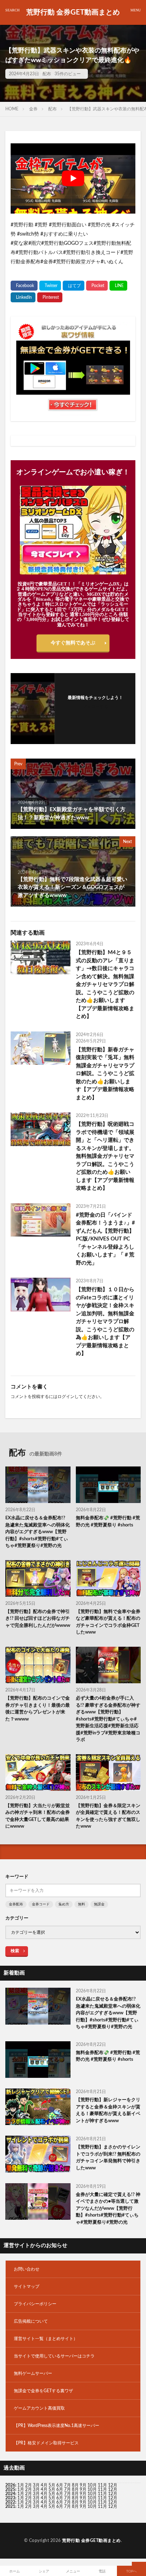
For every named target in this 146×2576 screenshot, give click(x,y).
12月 (113, 2489)
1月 (21, 2485)
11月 (102, 2489)
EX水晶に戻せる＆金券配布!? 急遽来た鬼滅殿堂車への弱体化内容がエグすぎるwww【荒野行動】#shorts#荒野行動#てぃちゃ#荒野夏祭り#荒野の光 (38, 1532)
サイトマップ (27, 2286)
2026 (10, 2485)
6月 (60, 2485)
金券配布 (16, 1904)
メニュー (73, 2571)
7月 (68, 2485)
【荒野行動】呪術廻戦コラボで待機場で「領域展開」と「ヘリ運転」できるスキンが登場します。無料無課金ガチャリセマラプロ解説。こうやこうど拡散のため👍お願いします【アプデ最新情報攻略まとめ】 (105, 1156)
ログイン (66, 1397)
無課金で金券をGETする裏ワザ (43, 2391)
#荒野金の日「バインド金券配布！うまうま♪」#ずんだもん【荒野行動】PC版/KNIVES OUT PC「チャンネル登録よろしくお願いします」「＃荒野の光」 (105, 1239)
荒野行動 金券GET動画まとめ (73, 12)
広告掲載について (31, 2321)
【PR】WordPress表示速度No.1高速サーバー (57, 2426)
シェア (44, 2571)
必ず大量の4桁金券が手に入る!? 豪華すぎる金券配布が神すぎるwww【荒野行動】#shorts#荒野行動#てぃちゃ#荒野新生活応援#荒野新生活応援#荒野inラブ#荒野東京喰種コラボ (108, 1719)
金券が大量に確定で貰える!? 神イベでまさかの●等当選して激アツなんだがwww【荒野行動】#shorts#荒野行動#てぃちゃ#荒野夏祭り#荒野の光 (108, 2209)
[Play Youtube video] (73, 178)
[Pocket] (97, 286)
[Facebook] (24, 286)
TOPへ (131, 2571)
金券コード (41, 1904)
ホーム (15, 2571)
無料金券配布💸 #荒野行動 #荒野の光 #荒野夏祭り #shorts (108, 1522)
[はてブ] (74, 286)
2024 (10, 2494)
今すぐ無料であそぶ (73, 643)
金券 (33, 109)
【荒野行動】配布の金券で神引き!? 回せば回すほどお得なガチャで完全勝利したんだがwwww (38, 1619)
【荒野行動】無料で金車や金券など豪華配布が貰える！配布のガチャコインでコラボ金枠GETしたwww (108, 1622)
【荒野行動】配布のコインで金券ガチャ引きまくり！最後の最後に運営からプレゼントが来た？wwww (38, 1709)
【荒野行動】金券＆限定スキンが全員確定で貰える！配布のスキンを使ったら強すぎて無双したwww (108, 1816)
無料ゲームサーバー (33, 2373)
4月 (44, 2485)
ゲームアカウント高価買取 (39, 2408)
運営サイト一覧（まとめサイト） (46, 2339)
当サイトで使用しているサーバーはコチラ (54, 2356)
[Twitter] (50, 286)
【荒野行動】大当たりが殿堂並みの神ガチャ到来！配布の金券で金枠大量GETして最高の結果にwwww (38, 1816)
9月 (83, 2489)
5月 (52, 2485)
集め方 (64, 1904)
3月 (36, 2485)
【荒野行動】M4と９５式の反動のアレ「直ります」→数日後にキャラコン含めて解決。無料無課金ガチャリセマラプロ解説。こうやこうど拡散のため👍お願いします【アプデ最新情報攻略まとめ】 (105, 984)
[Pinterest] (50, 297)
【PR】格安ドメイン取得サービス (46, 2443)
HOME (12, 109)
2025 (10, 2489)
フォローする (95, 706)
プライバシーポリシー (35, 2304)
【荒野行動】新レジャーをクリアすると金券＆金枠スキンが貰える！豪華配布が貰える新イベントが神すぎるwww (108, 2110)
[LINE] (118, 286)
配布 (47, 74)
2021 (10, 2506)
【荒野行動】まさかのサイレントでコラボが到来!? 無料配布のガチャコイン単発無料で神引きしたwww (108, 2158)
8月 (75, 2485)
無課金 (99, 1904)
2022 (10, 2502)
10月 (92, 2489)
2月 (29, 2485)
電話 (102, 2571)
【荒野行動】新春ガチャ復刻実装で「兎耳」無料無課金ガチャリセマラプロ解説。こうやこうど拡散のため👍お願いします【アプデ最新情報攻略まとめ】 (105, 1074)
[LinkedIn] (23, 297)
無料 (82, 1904)
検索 (15, 1951)
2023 (10, 2498)
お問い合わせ (27, 2269)
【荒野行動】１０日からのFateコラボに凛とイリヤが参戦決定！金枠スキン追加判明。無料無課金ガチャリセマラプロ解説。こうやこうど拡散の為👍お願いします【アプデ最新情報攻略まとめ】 (105, 1322)
